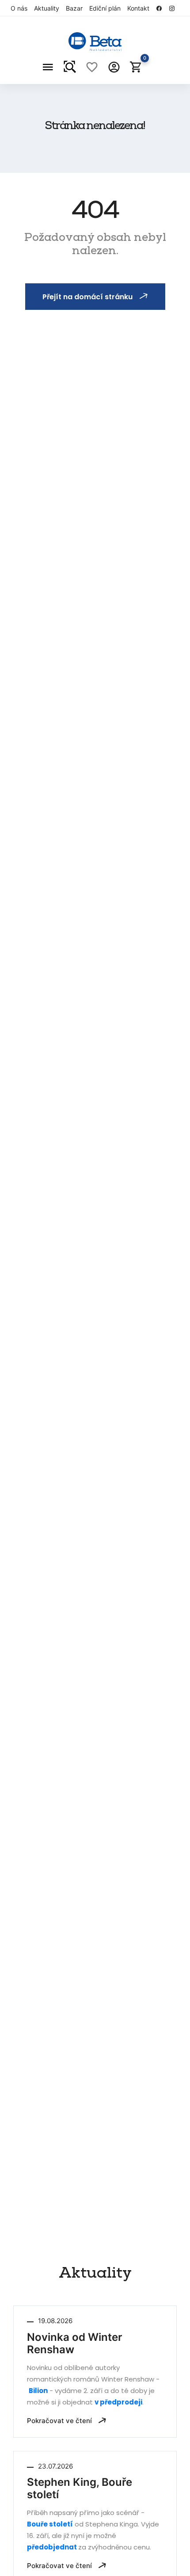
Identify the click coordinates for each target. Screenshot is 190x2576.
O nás (19, 8)
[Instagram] (174, 8)
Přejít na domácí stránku (87, 297)
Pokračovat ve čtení (60, 2421)
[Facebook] (161, 8)
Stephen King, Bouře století (80, 2488)
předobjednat (53, 2547)
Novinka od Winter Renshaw (75, 2344)
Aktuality (47, 8)
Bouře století (50, 2524)
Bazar (74, 8)
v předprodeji (118, 2402)
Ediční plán (105, 8)
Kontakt (138, 8)
